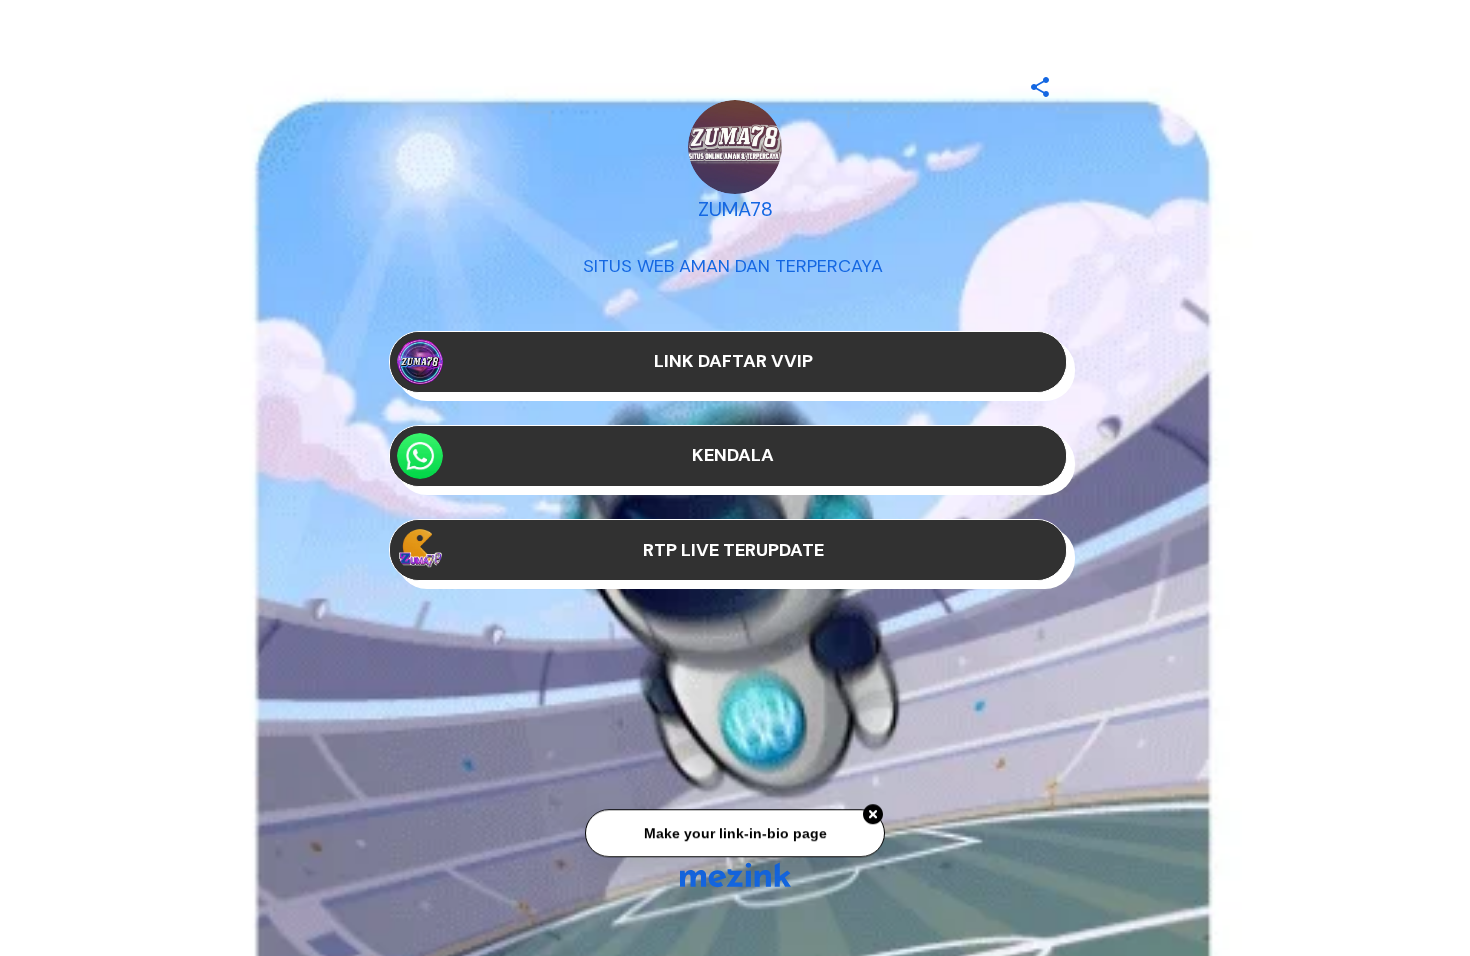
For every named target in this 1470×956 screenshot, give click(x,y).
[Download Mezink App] (735, 874)
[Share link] (1040, 84)
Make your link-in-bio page (734, 838)
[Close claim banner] (873, 819)
